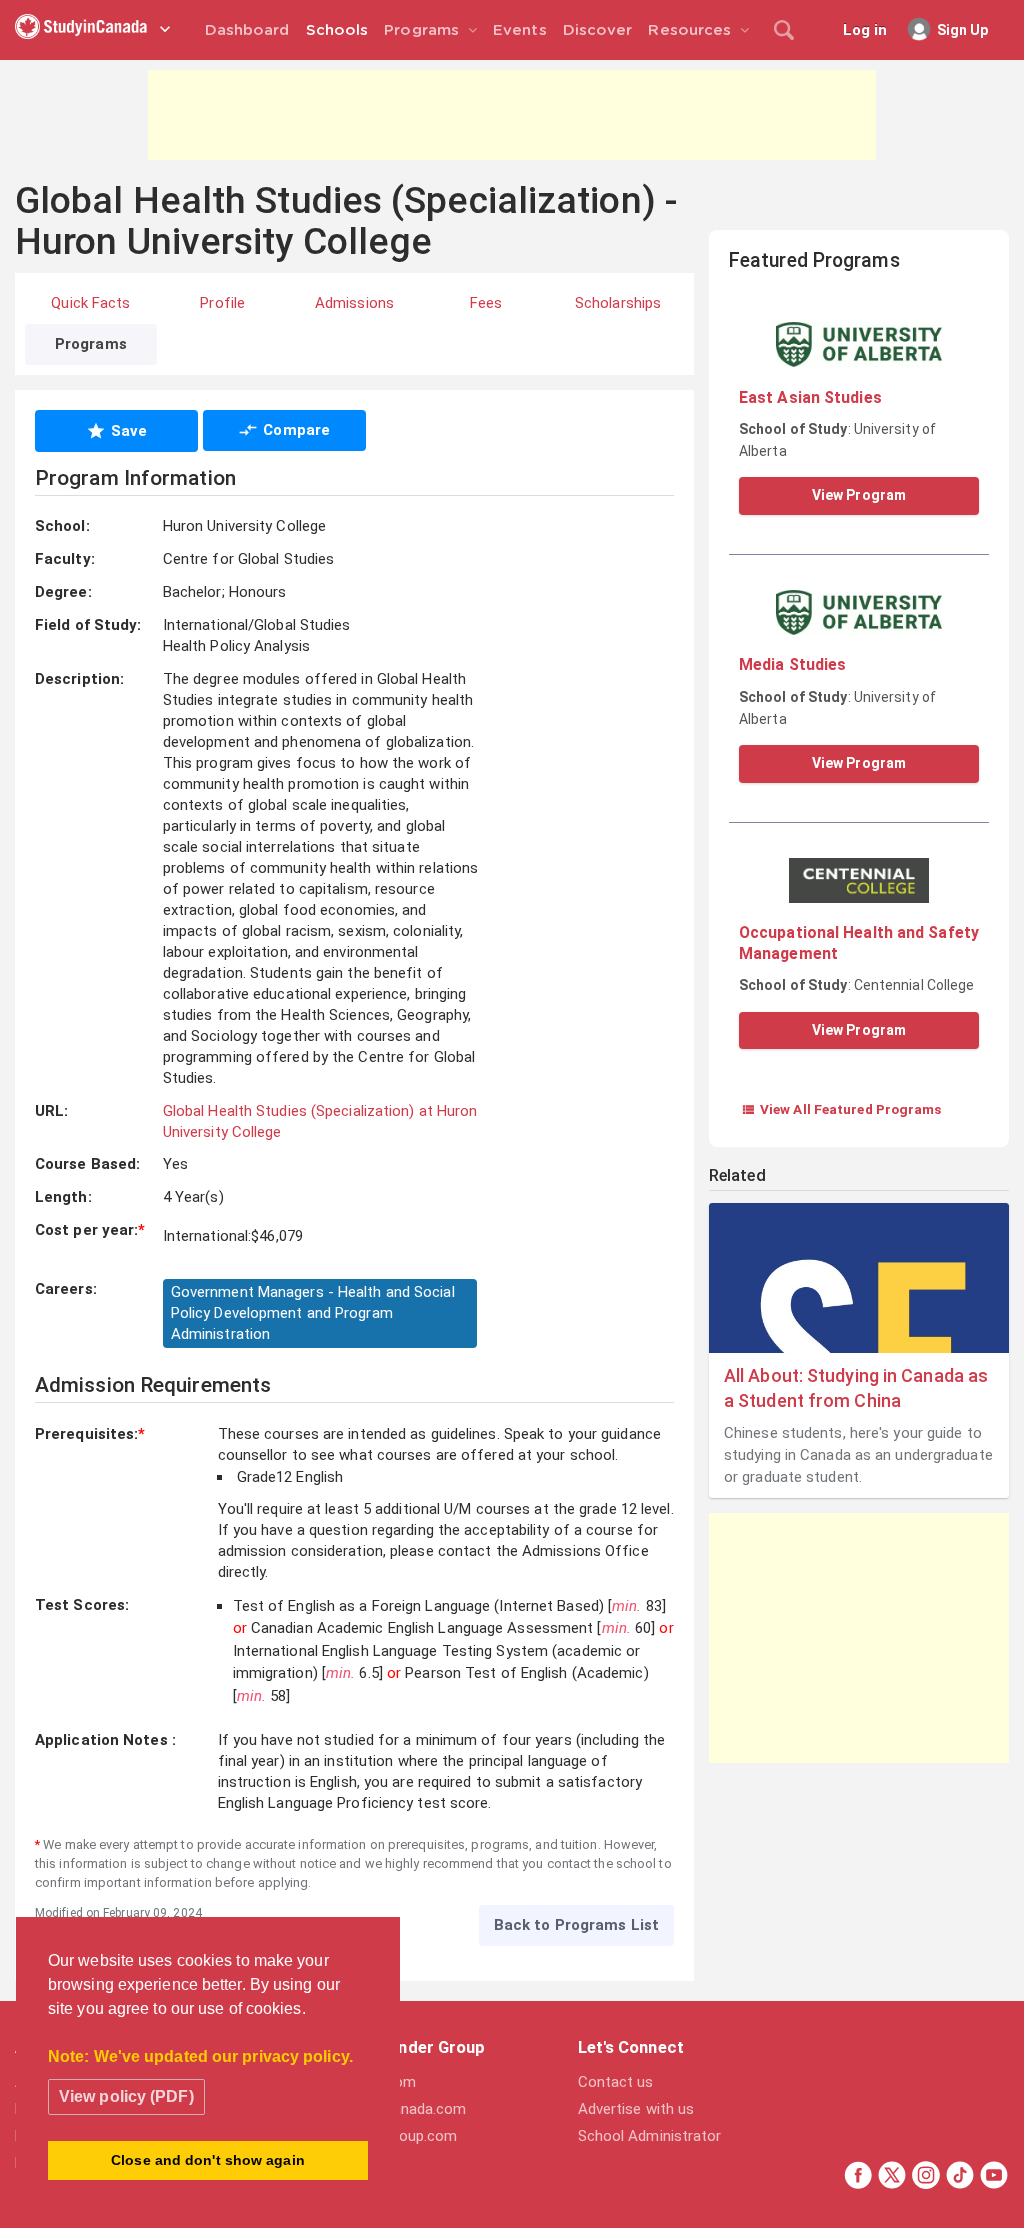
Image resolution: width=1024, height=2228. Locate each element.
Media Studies (792, 664)
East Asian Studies (810, 397)
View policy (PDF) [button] (126, 2096)
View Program (859, 495)
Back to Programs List (576, 1925)
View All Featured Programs (841, 1109)
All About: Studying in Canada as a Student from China (856, 1388)
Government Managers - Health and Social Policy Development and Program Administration (313, 1313)
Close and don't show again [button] (208, 2160)
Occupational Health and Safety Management (859, 942)
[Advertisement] (512, 115)
